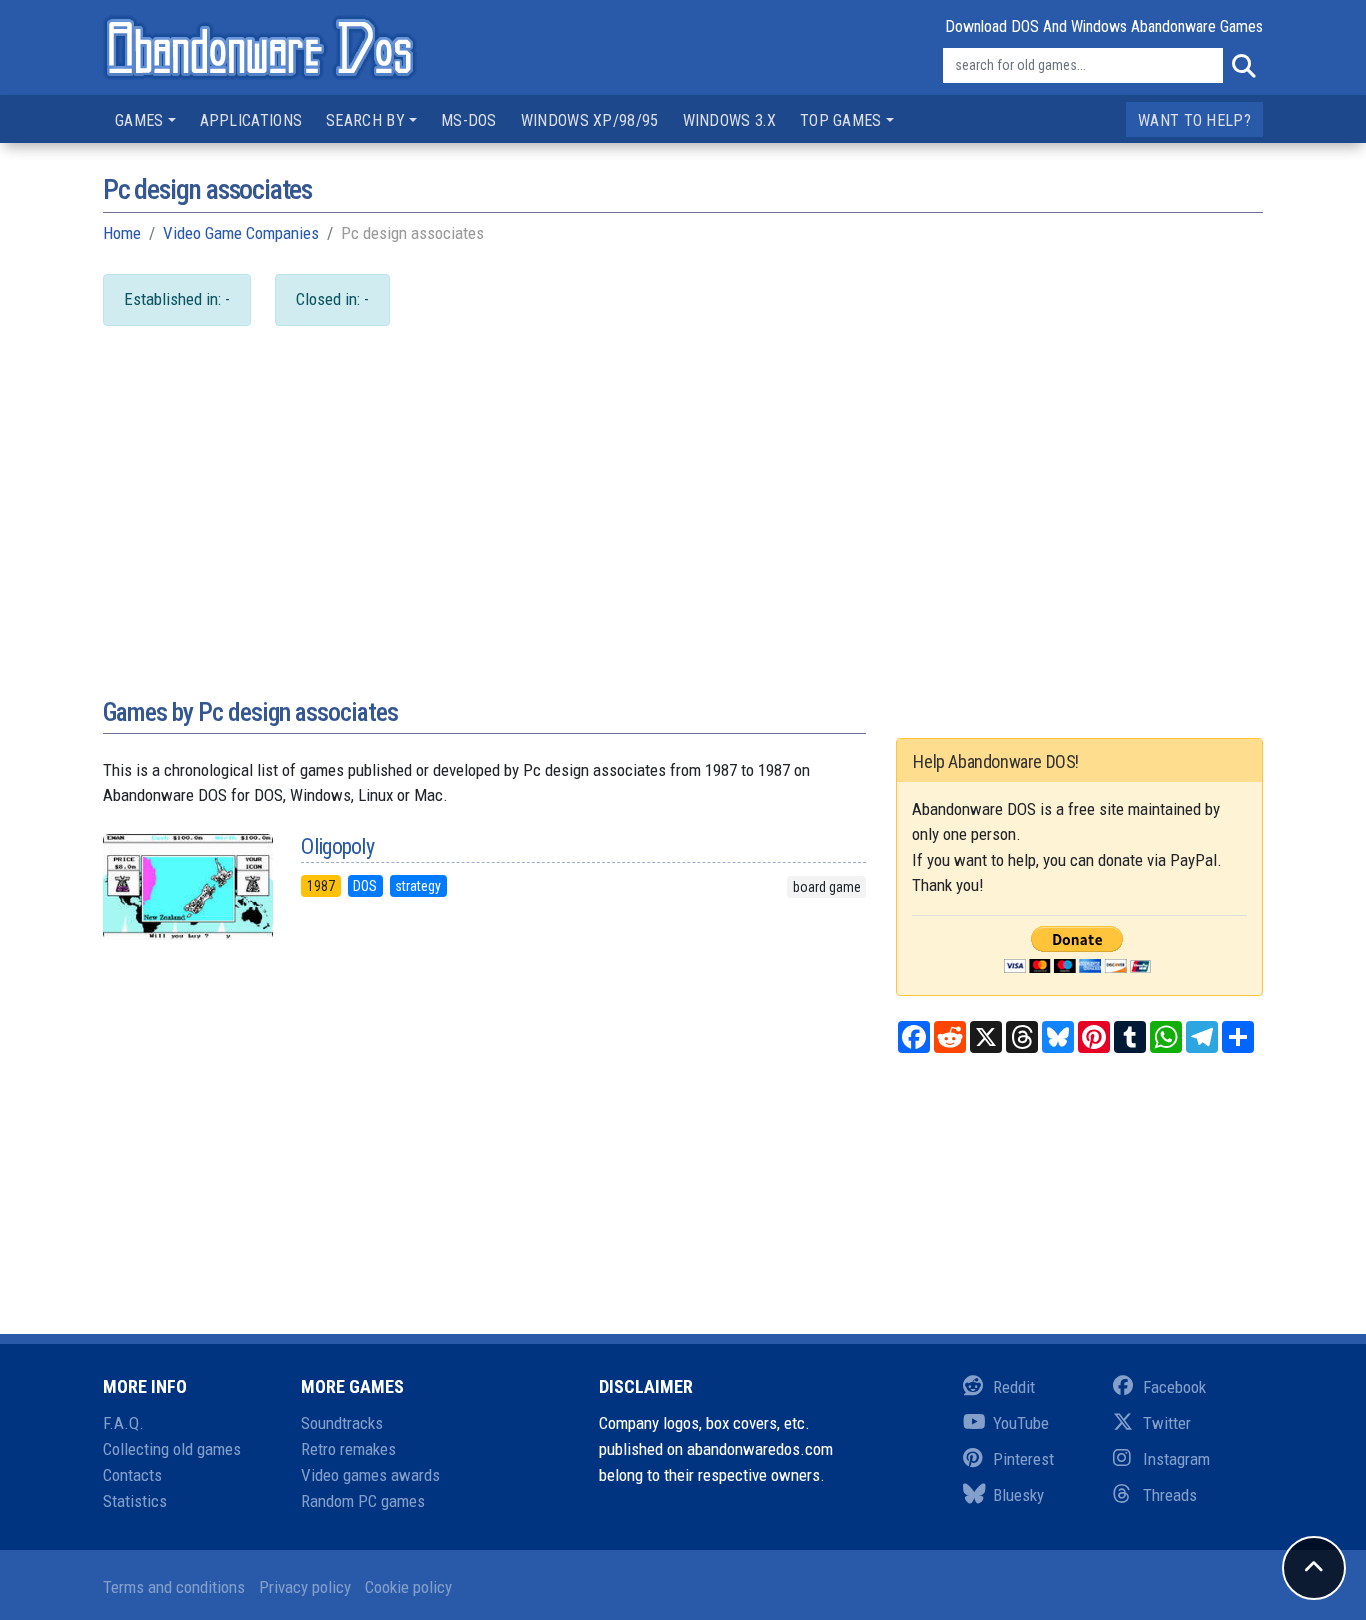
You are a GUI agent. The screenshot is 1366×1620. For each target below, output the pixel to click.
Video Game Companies (241, 233)
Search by (365, 120)
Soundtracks (342, 1423)
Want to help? (1194, 120)
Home (122, 233)
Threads (1170, 1495)
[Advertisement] (683, 531)
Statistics (135, 1501)
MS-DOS (469, 120)
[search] (1243, 66)
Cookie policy (408, 1587)
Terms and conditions (174, 1587)
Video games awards (370, 1475)
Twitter (1167, 1423)
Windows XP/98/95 (590, 120)
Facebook (1174, 1387)
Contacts (132, 1475)
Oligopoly (337, 846)
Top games (841, 120)
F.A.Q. (123, 1423)
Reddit (1014, 1387)
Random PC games (363, 1501)
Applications (251, 120)
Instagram (1176, 1459)
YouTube (1021, 1423)
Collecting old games (172, 1449)
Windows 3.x (729, 120)
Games (139, 120)
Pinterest (1023, 1459)
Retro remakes (348, 1449)
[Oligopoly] (187, 887)
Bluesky (1018, 1495)
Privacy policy (305, 1587)
